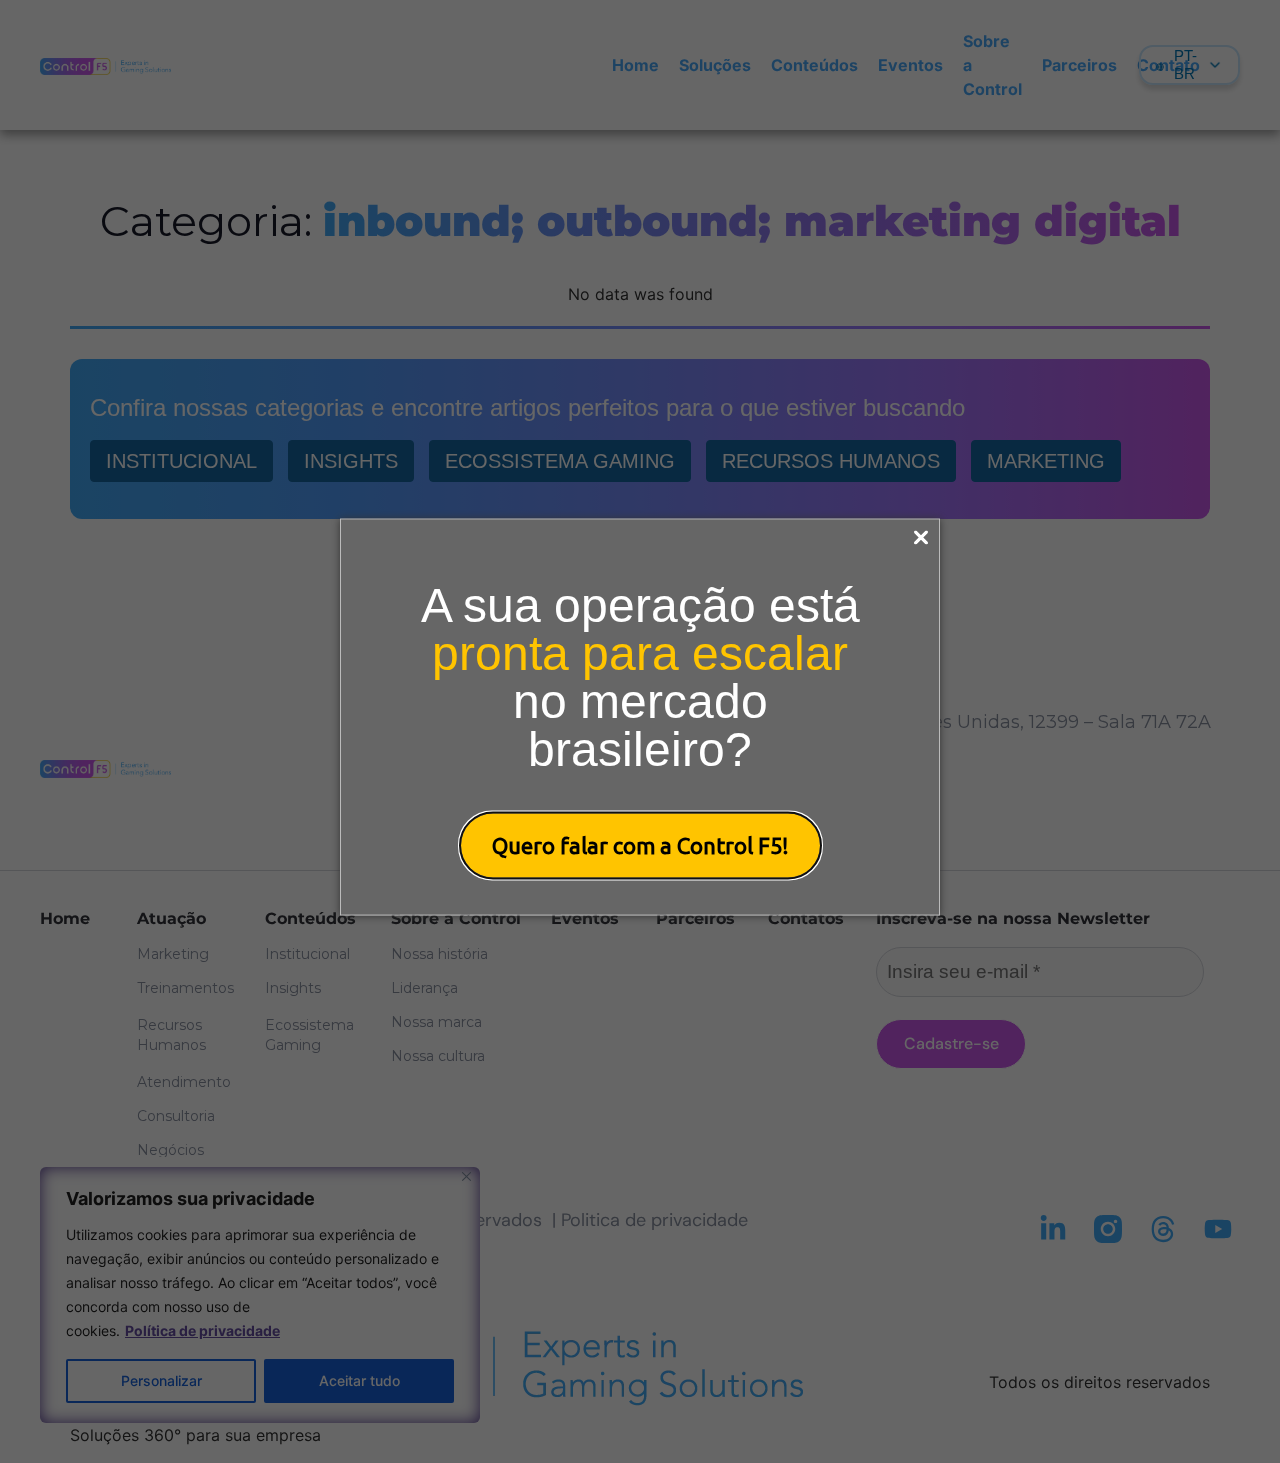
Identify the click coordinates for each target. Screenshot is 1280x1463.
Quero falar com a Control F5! (640, 844)
